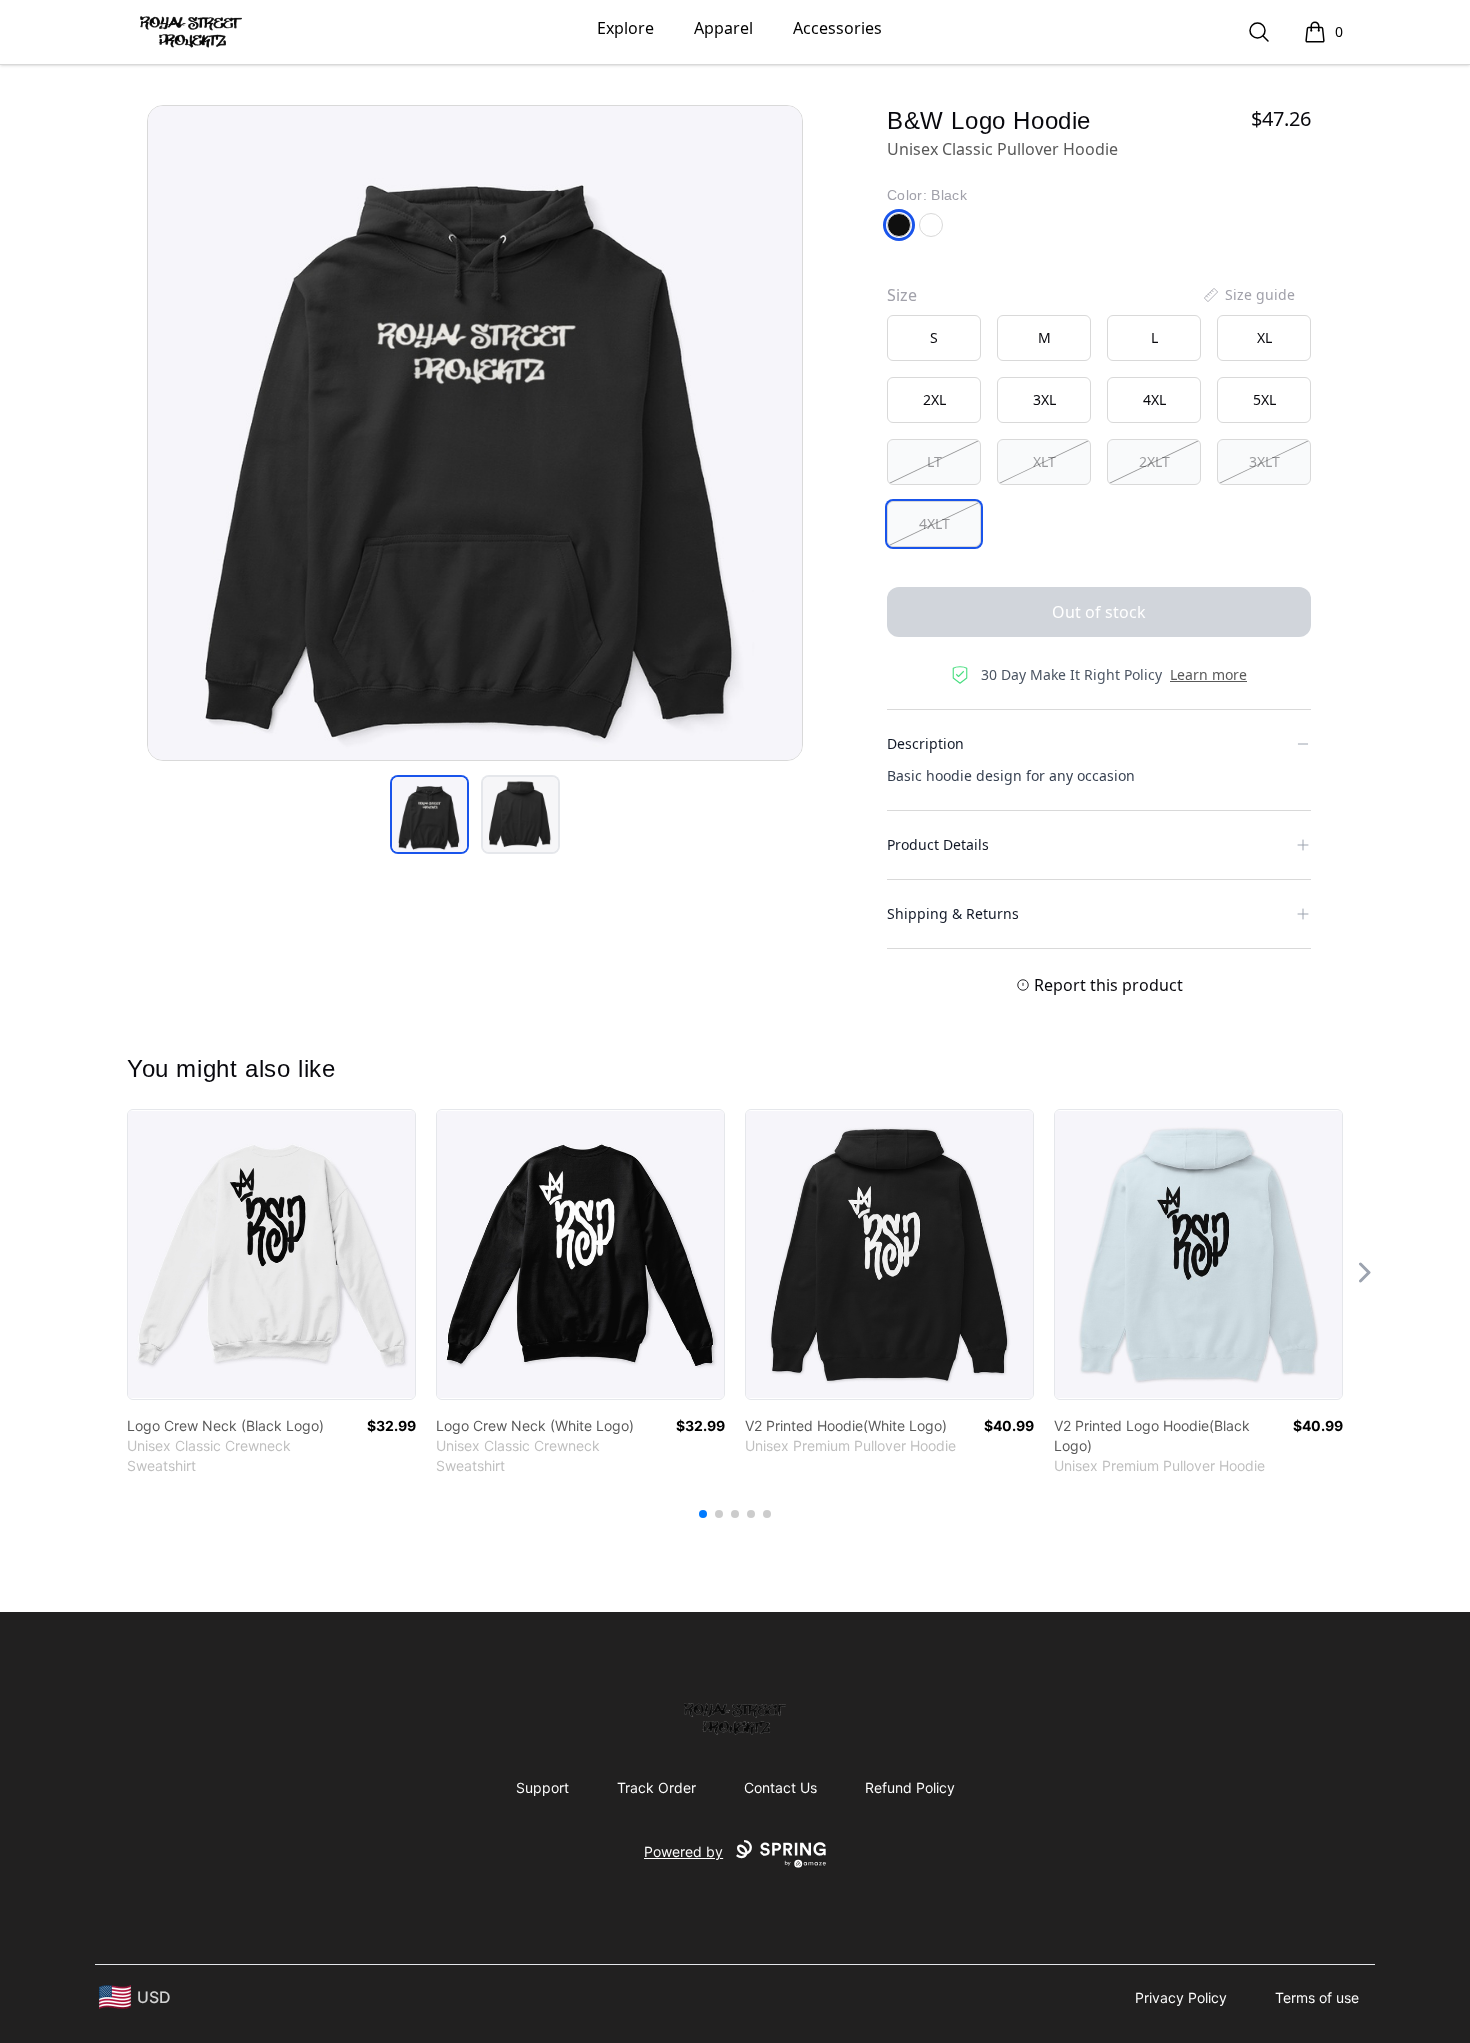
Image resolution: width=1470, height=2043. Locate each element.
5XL (1264, 399)
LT (934, 461)
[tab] (429, 814)
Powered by (683, 1851)
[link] (271, 1254)
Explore (625, 28)
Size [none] (902, 295)
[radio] (934, 338)
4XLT (934, 523)
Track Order (656, 1787)
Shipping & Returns (953, 913)
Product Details (938, 844)
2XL (934, 399)
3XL (1044, 399)
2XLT (1154, 461)
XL (1264, 337)
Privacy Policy (1181, 1997)
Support (542, 1787)
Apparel (723, 28)
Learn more (1208, 674)
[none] (1248, 295)
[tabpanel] (475, 433)
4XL (1154, 399)
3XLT (1264, 461)
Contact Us (780, 1787)
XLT (1044, 461)
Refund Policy (910, 1787)
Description (925, 743)
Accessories (837, 28)
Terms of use (1317, 1997)
